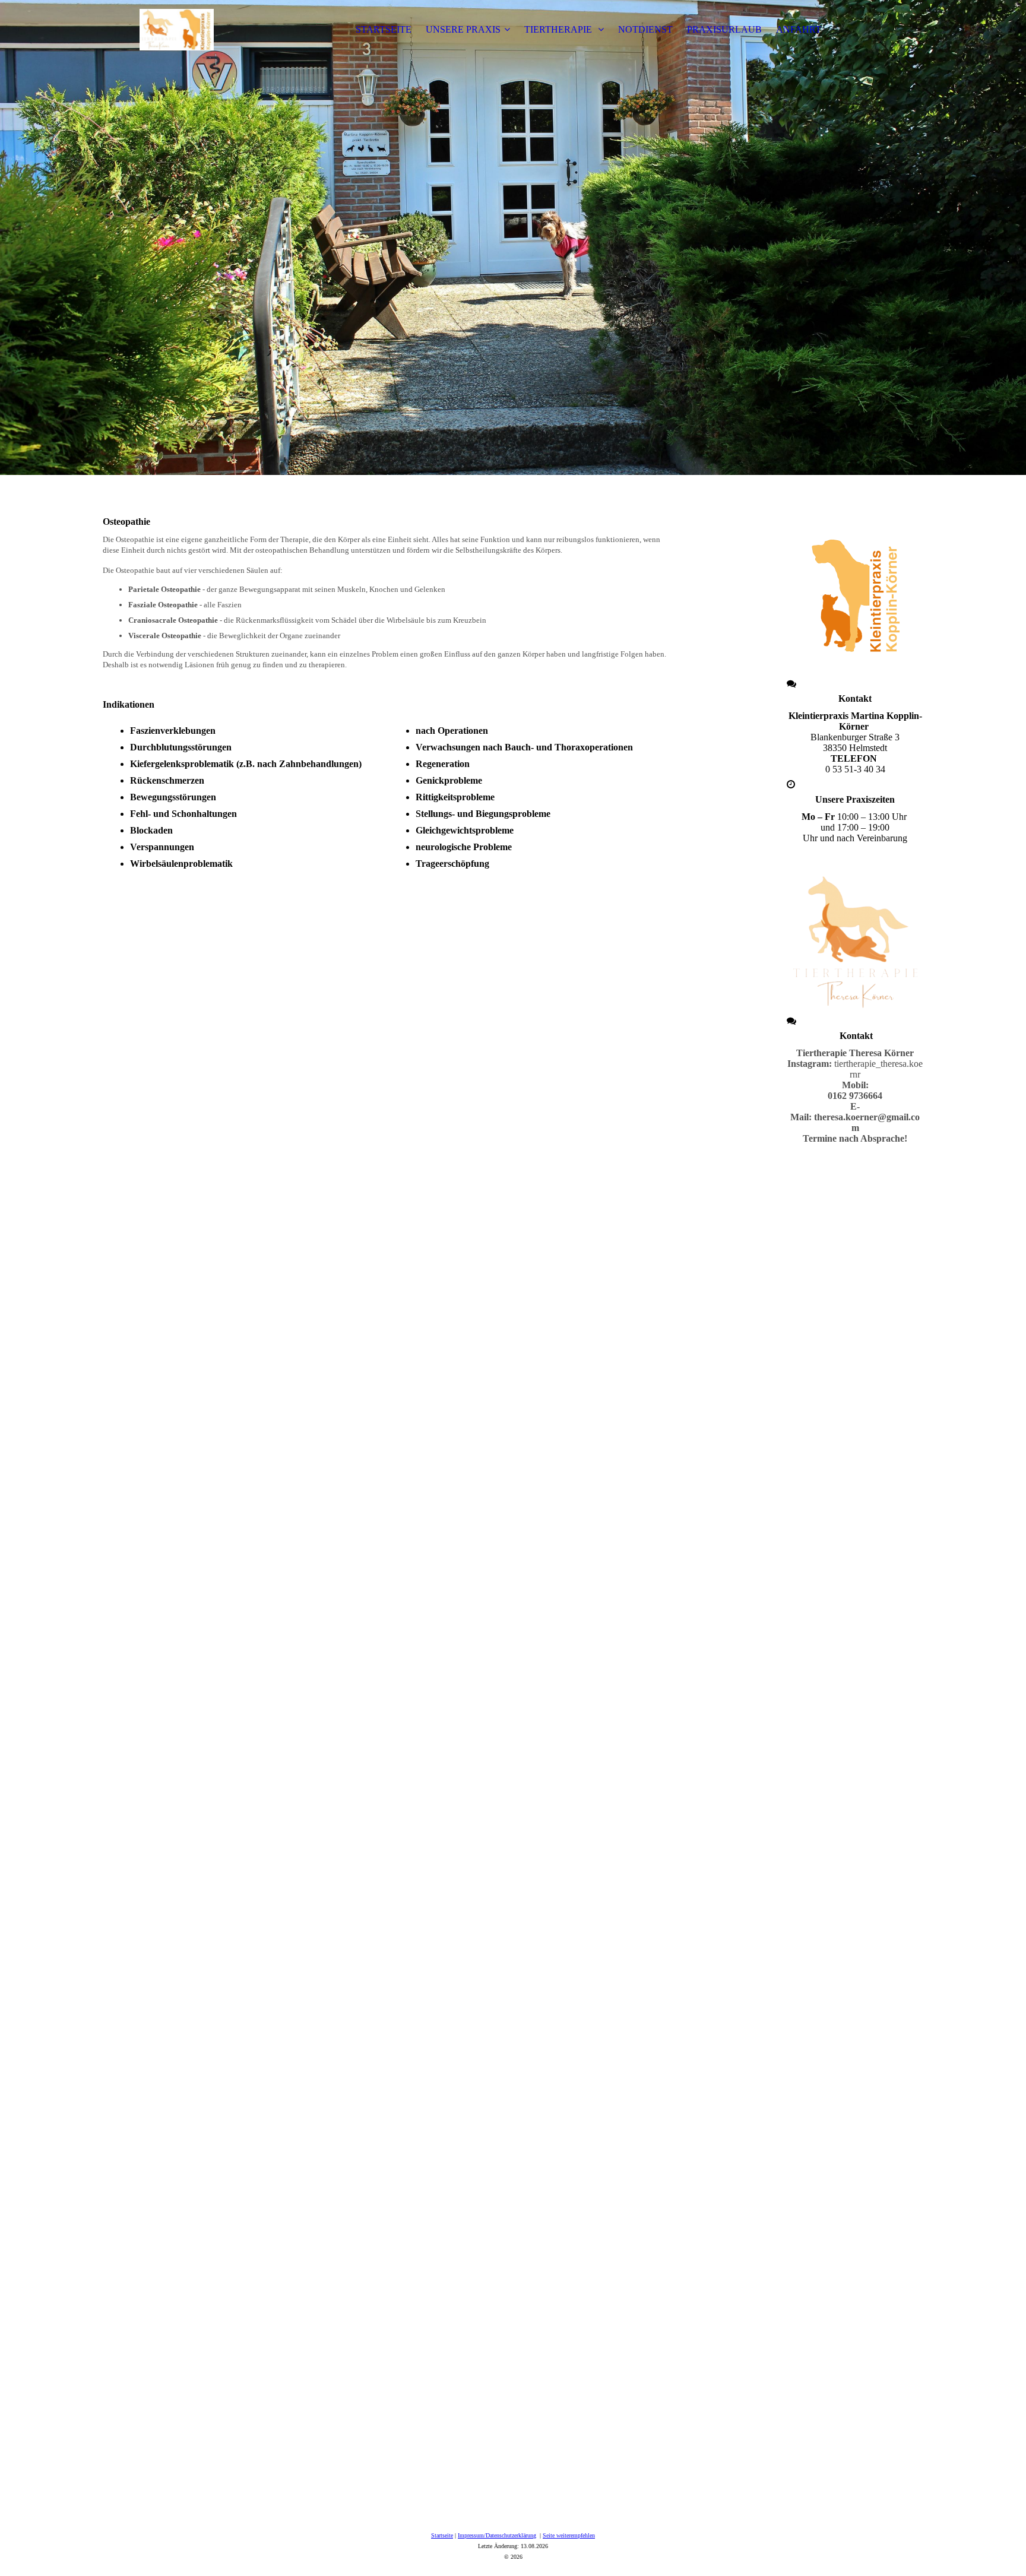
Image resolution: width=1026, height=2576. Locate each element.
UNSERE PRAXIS (463, 29)
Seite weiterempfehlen (569, 2535)
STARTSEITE (384, 29)
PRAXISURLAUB (724, 29)
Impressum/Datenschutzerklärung (497, 2535)
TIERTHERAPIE (559, 29)
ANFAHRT (799, 29)
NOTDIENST (645, 29)
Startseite (442, 2535)
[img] (177, 30)
